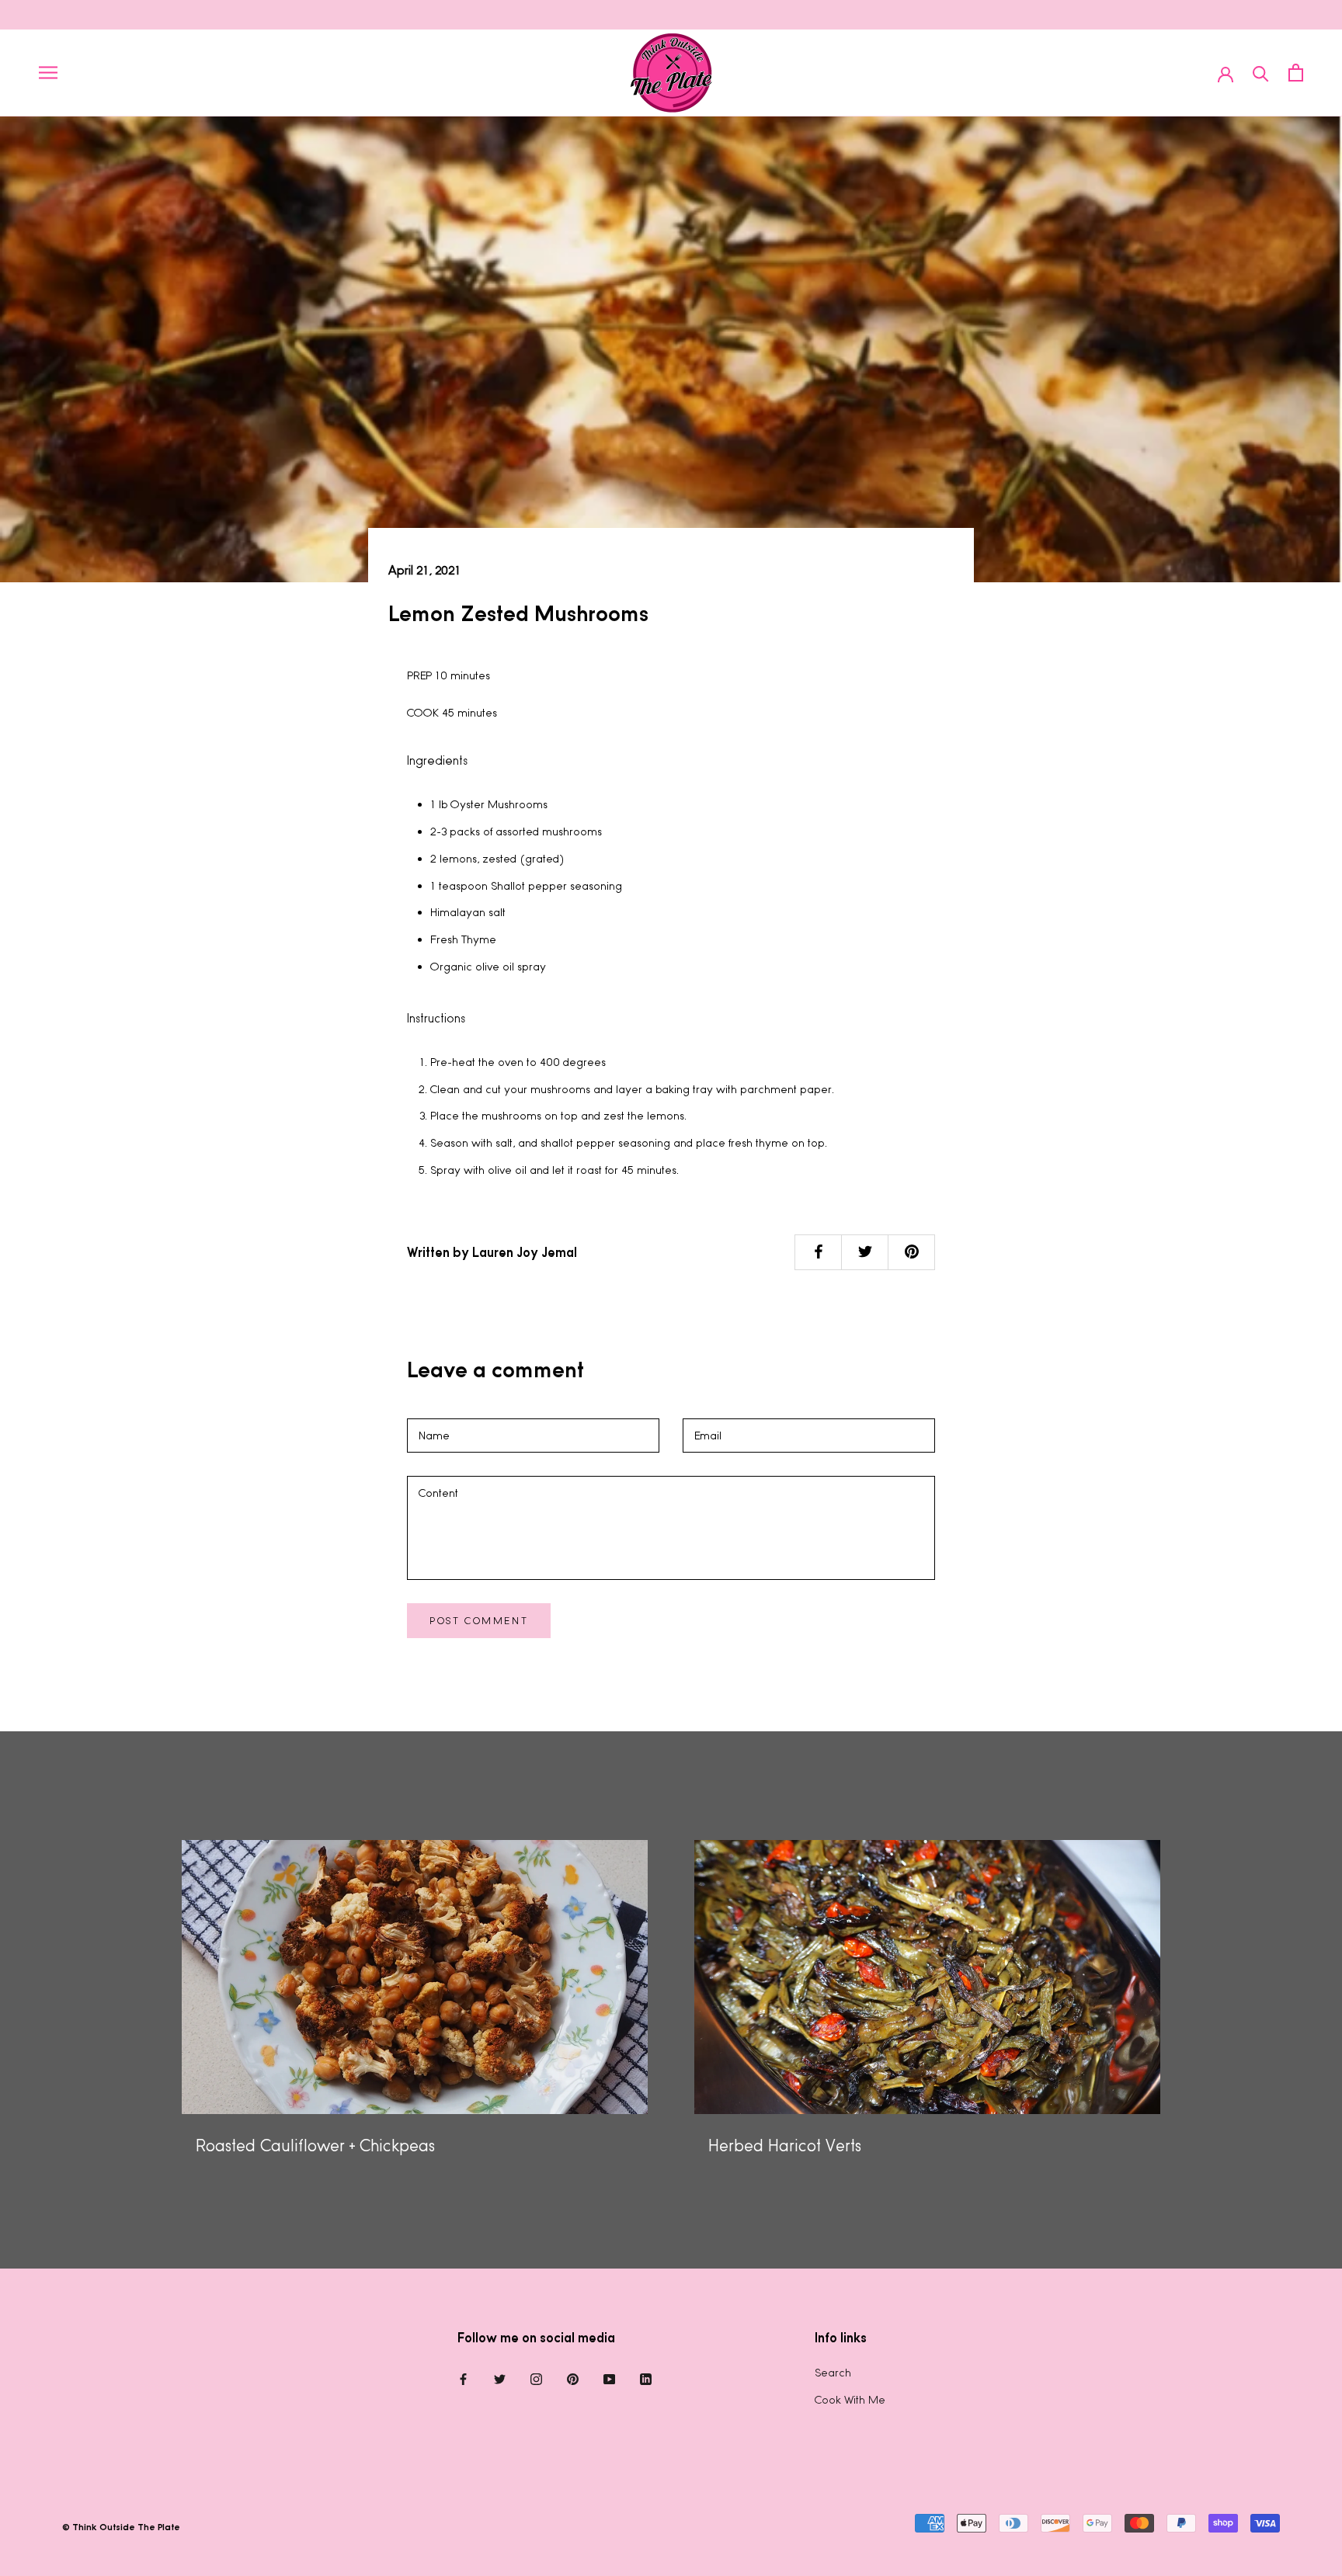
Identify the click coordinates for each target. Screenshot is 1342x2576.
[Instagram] (536, 2378)
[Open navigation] (48, 73)
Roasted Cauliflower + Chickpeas (315, 2146)
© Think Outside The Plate (121, 2527)
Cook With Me (850, 2400)
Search (833, 2373)
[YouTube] (609, 2378)
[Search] (1261, 73)
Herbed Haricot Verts (785, 2146)
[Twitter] (500, 2378)
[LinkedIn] (646, 2378)
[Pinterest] (573, 2378)
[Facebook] (463, 2378)
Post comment (479, 1621)
